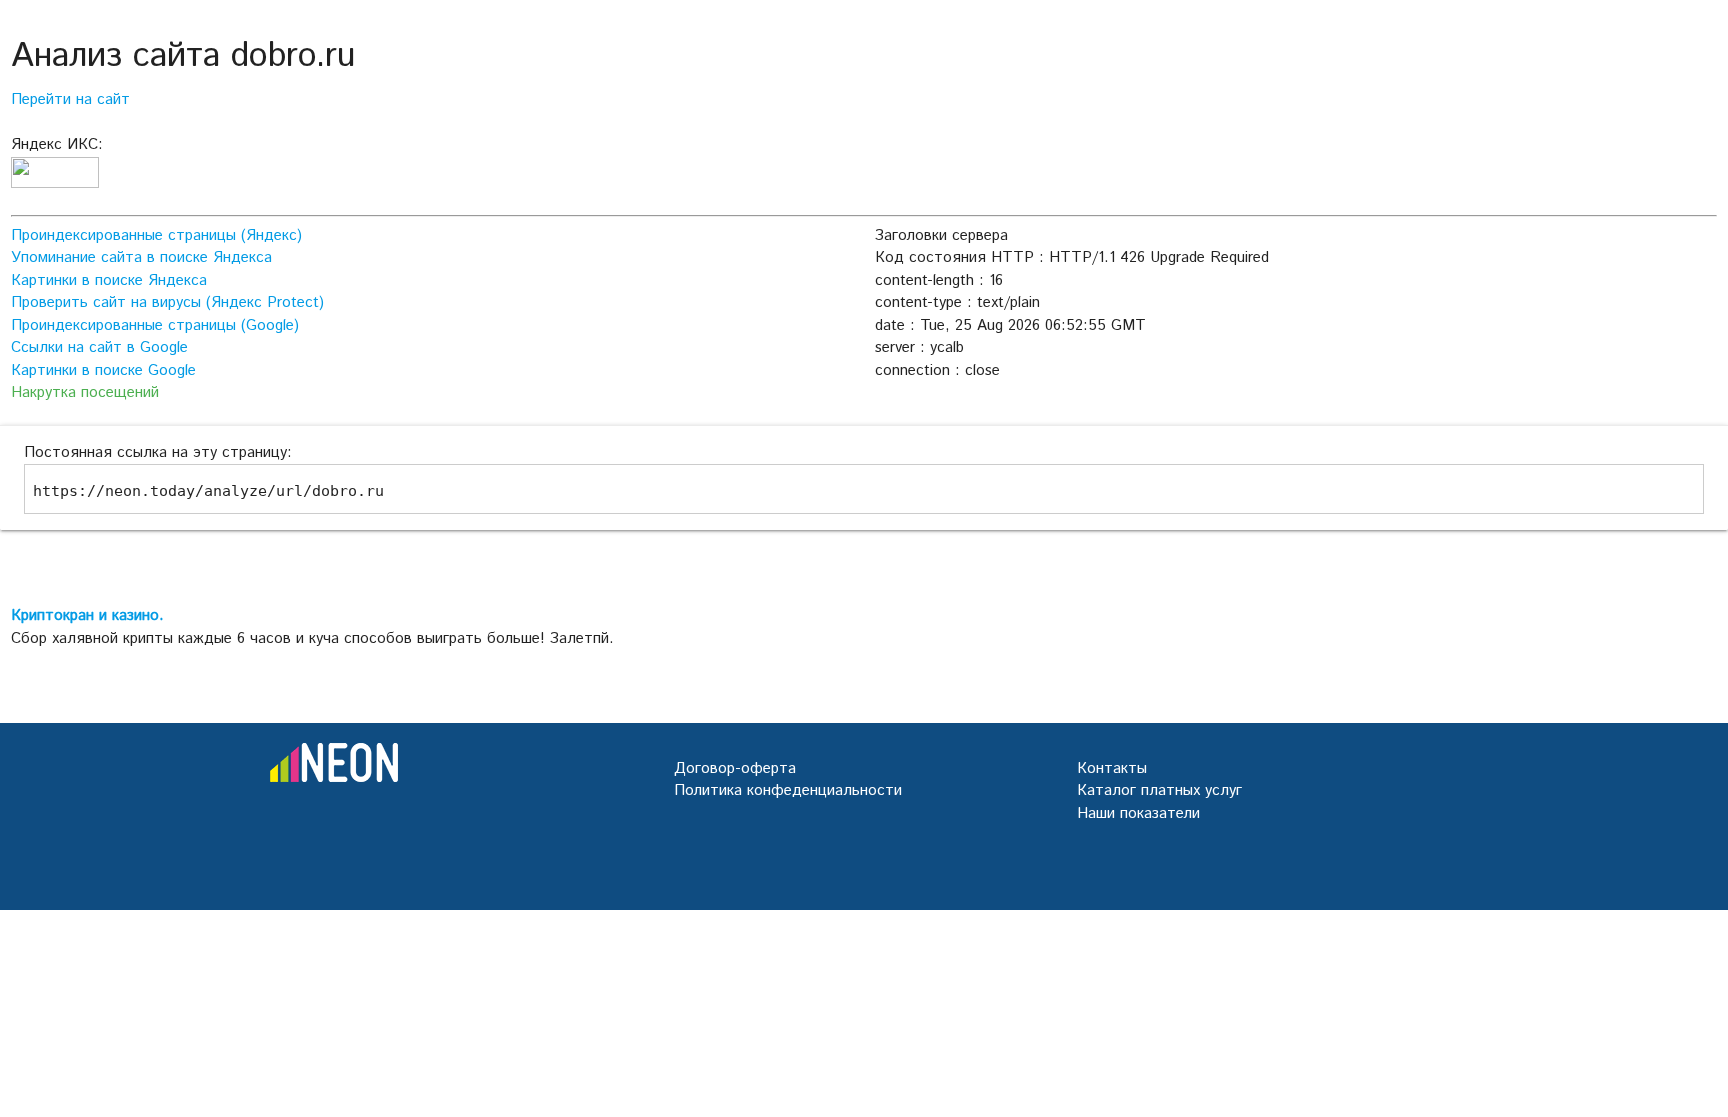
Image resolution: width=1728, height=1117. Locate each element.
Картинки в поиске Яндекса (109, 280)
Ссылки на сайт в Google (99, 347)
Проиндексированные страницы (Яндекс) (156, 235)
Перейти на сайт (70, 99)
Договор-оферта (735, 768)
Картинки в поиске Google (103, 370)
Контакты (1112, 768)
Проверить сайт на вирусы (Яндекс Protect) (167, 302)
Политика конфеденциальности (788, 790)
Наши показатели (1138, 813)
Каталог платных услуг (1159, 790)
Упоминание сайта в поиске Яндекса (141, 257)
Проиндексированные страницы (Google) (155, 325)
